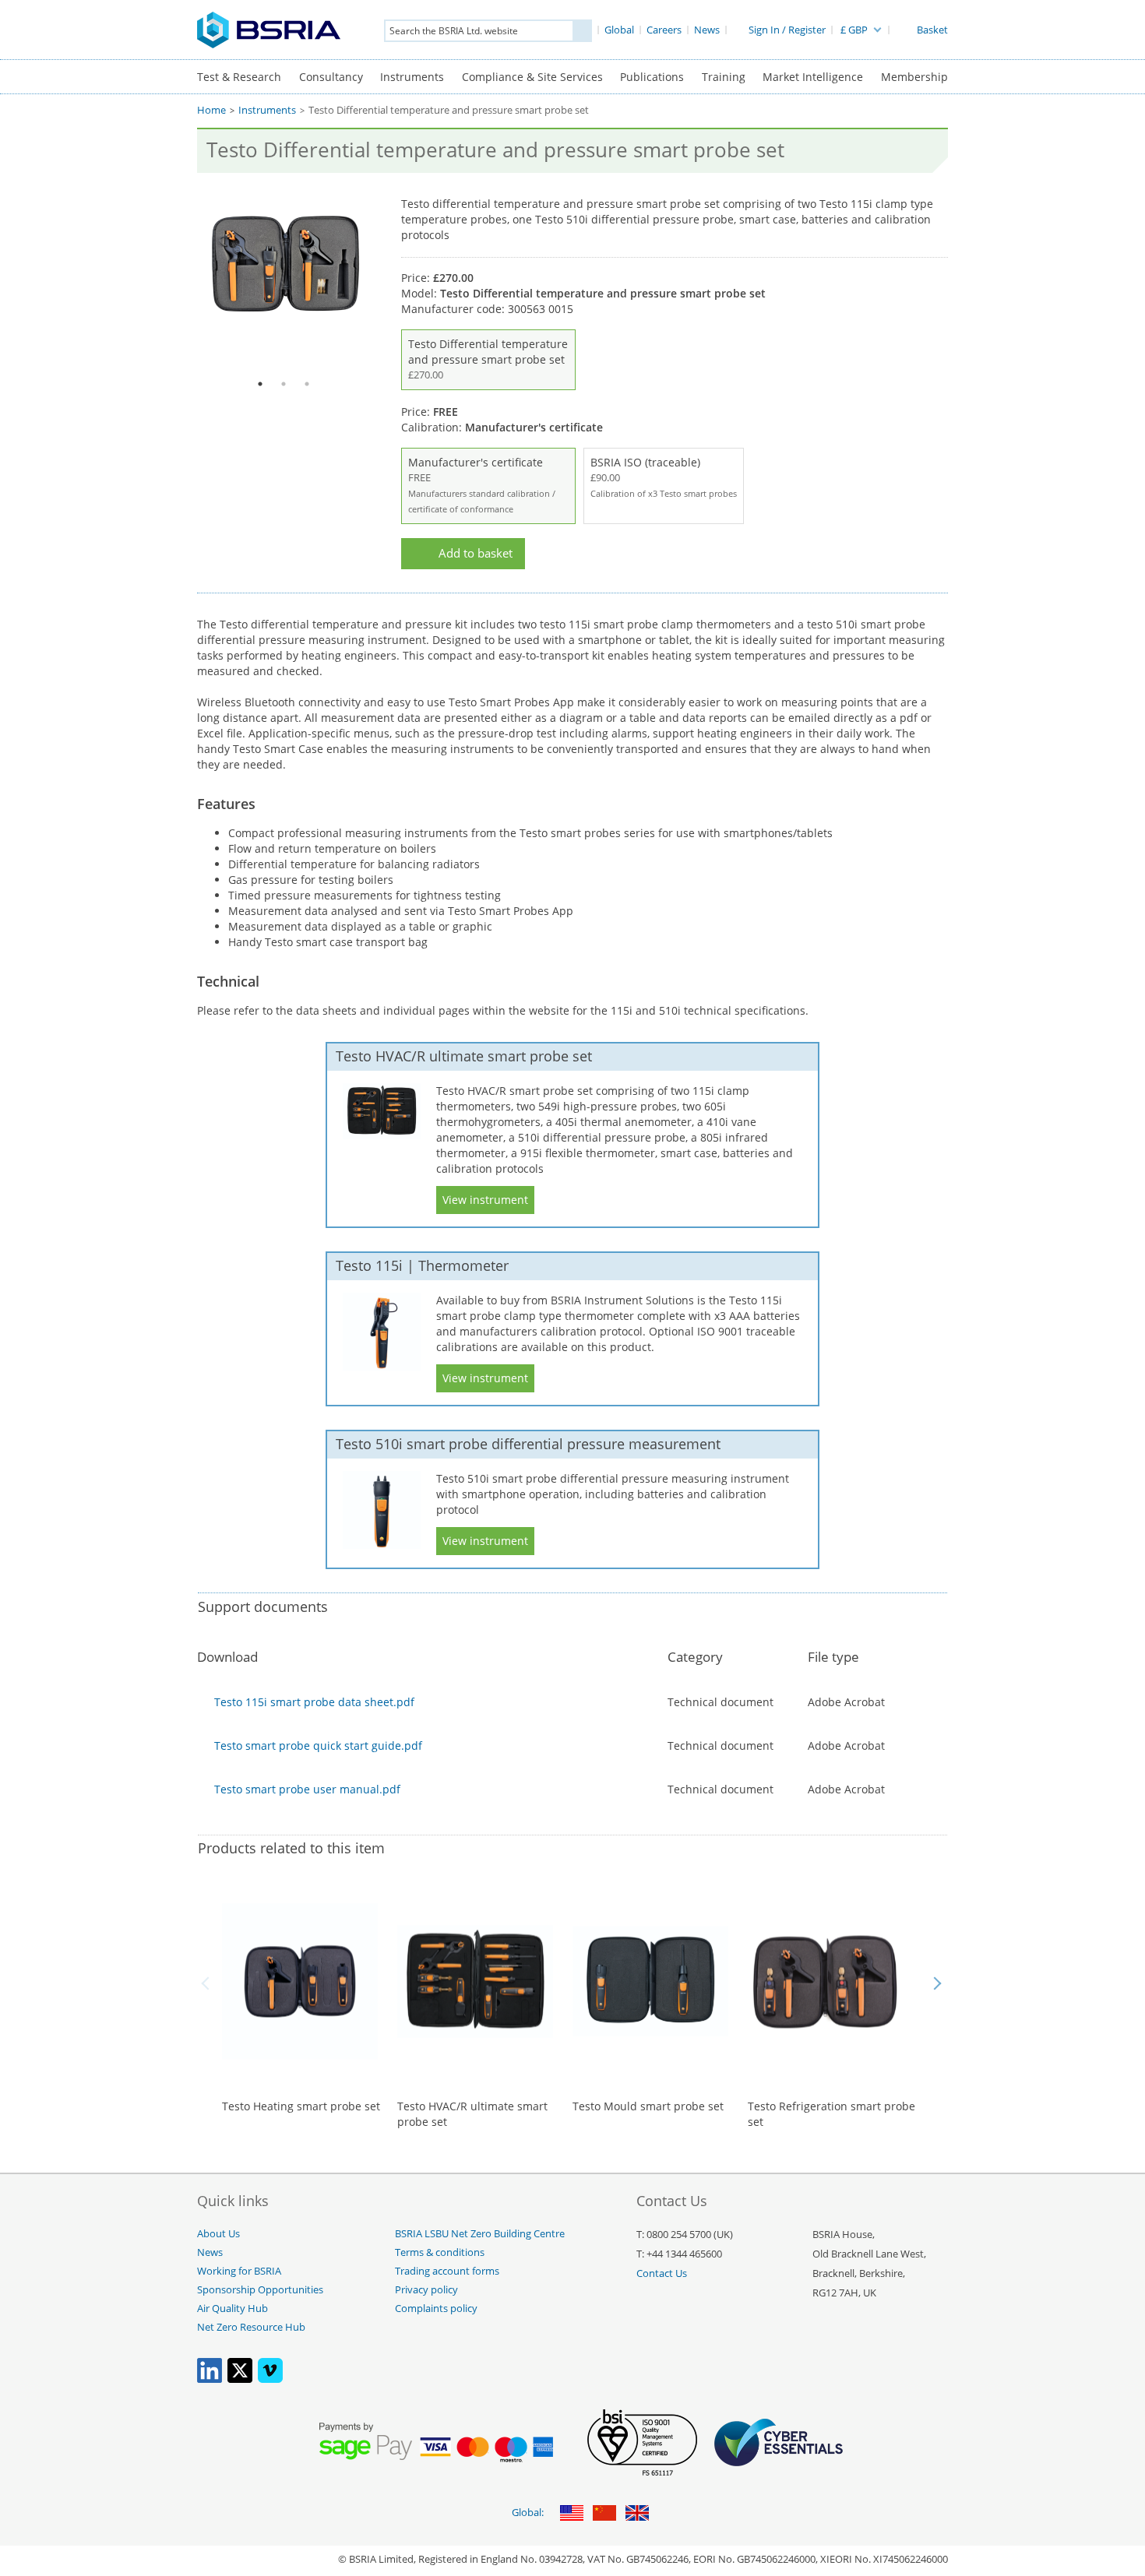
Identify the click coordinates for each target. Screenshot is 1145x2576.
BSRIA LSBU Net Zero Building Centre (480, 2234)
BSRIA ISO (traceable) (664, 477)
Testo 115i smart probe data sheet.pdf (314, 1702)
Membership (914, 77)
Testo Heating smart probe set (301, 2106)
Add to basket (476, 553)
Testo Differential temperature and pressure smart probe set (488, 359)
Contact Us (662, 2273)
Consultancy (331, 77)
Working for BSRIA (239, 2271)
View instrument (485, 1200)
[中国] (604, 2514)
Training (724, 77)
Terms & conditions (440, 2252)
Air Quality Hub (233, 2309)
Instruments (412, 77)
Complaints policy (436, 2309)
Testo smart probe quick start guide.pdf (318, 1745)
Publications (652, 77)
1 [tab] (260, 384)
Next (937, 1983)
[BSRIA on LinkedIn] (210, 2379)
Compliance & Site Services (532, 77)
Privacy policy (426, 2290)
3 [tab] (307, 384)
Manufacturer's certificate (482, 485)
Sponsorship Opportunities (260, 2290)
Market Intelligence (813, 77)
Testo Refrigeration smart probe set (831, 2114)
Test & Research (239, 77)
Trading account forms (447, 2271)
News (210, 2252)
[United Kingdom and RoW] (637, 2514)
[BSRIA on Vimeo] (270, 2379)
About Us (218, 2234)
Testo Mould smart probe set (648, 2106)
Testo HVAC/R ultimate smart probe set (472, 2114)
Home (211, 110)
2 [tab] (284, 384)
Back (208, 1983)
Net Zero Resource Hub (251, 2327)
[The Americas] (572, 2514)
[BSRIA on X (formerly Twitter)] (240, 2379)
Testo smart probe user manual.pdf (307, 1789)
